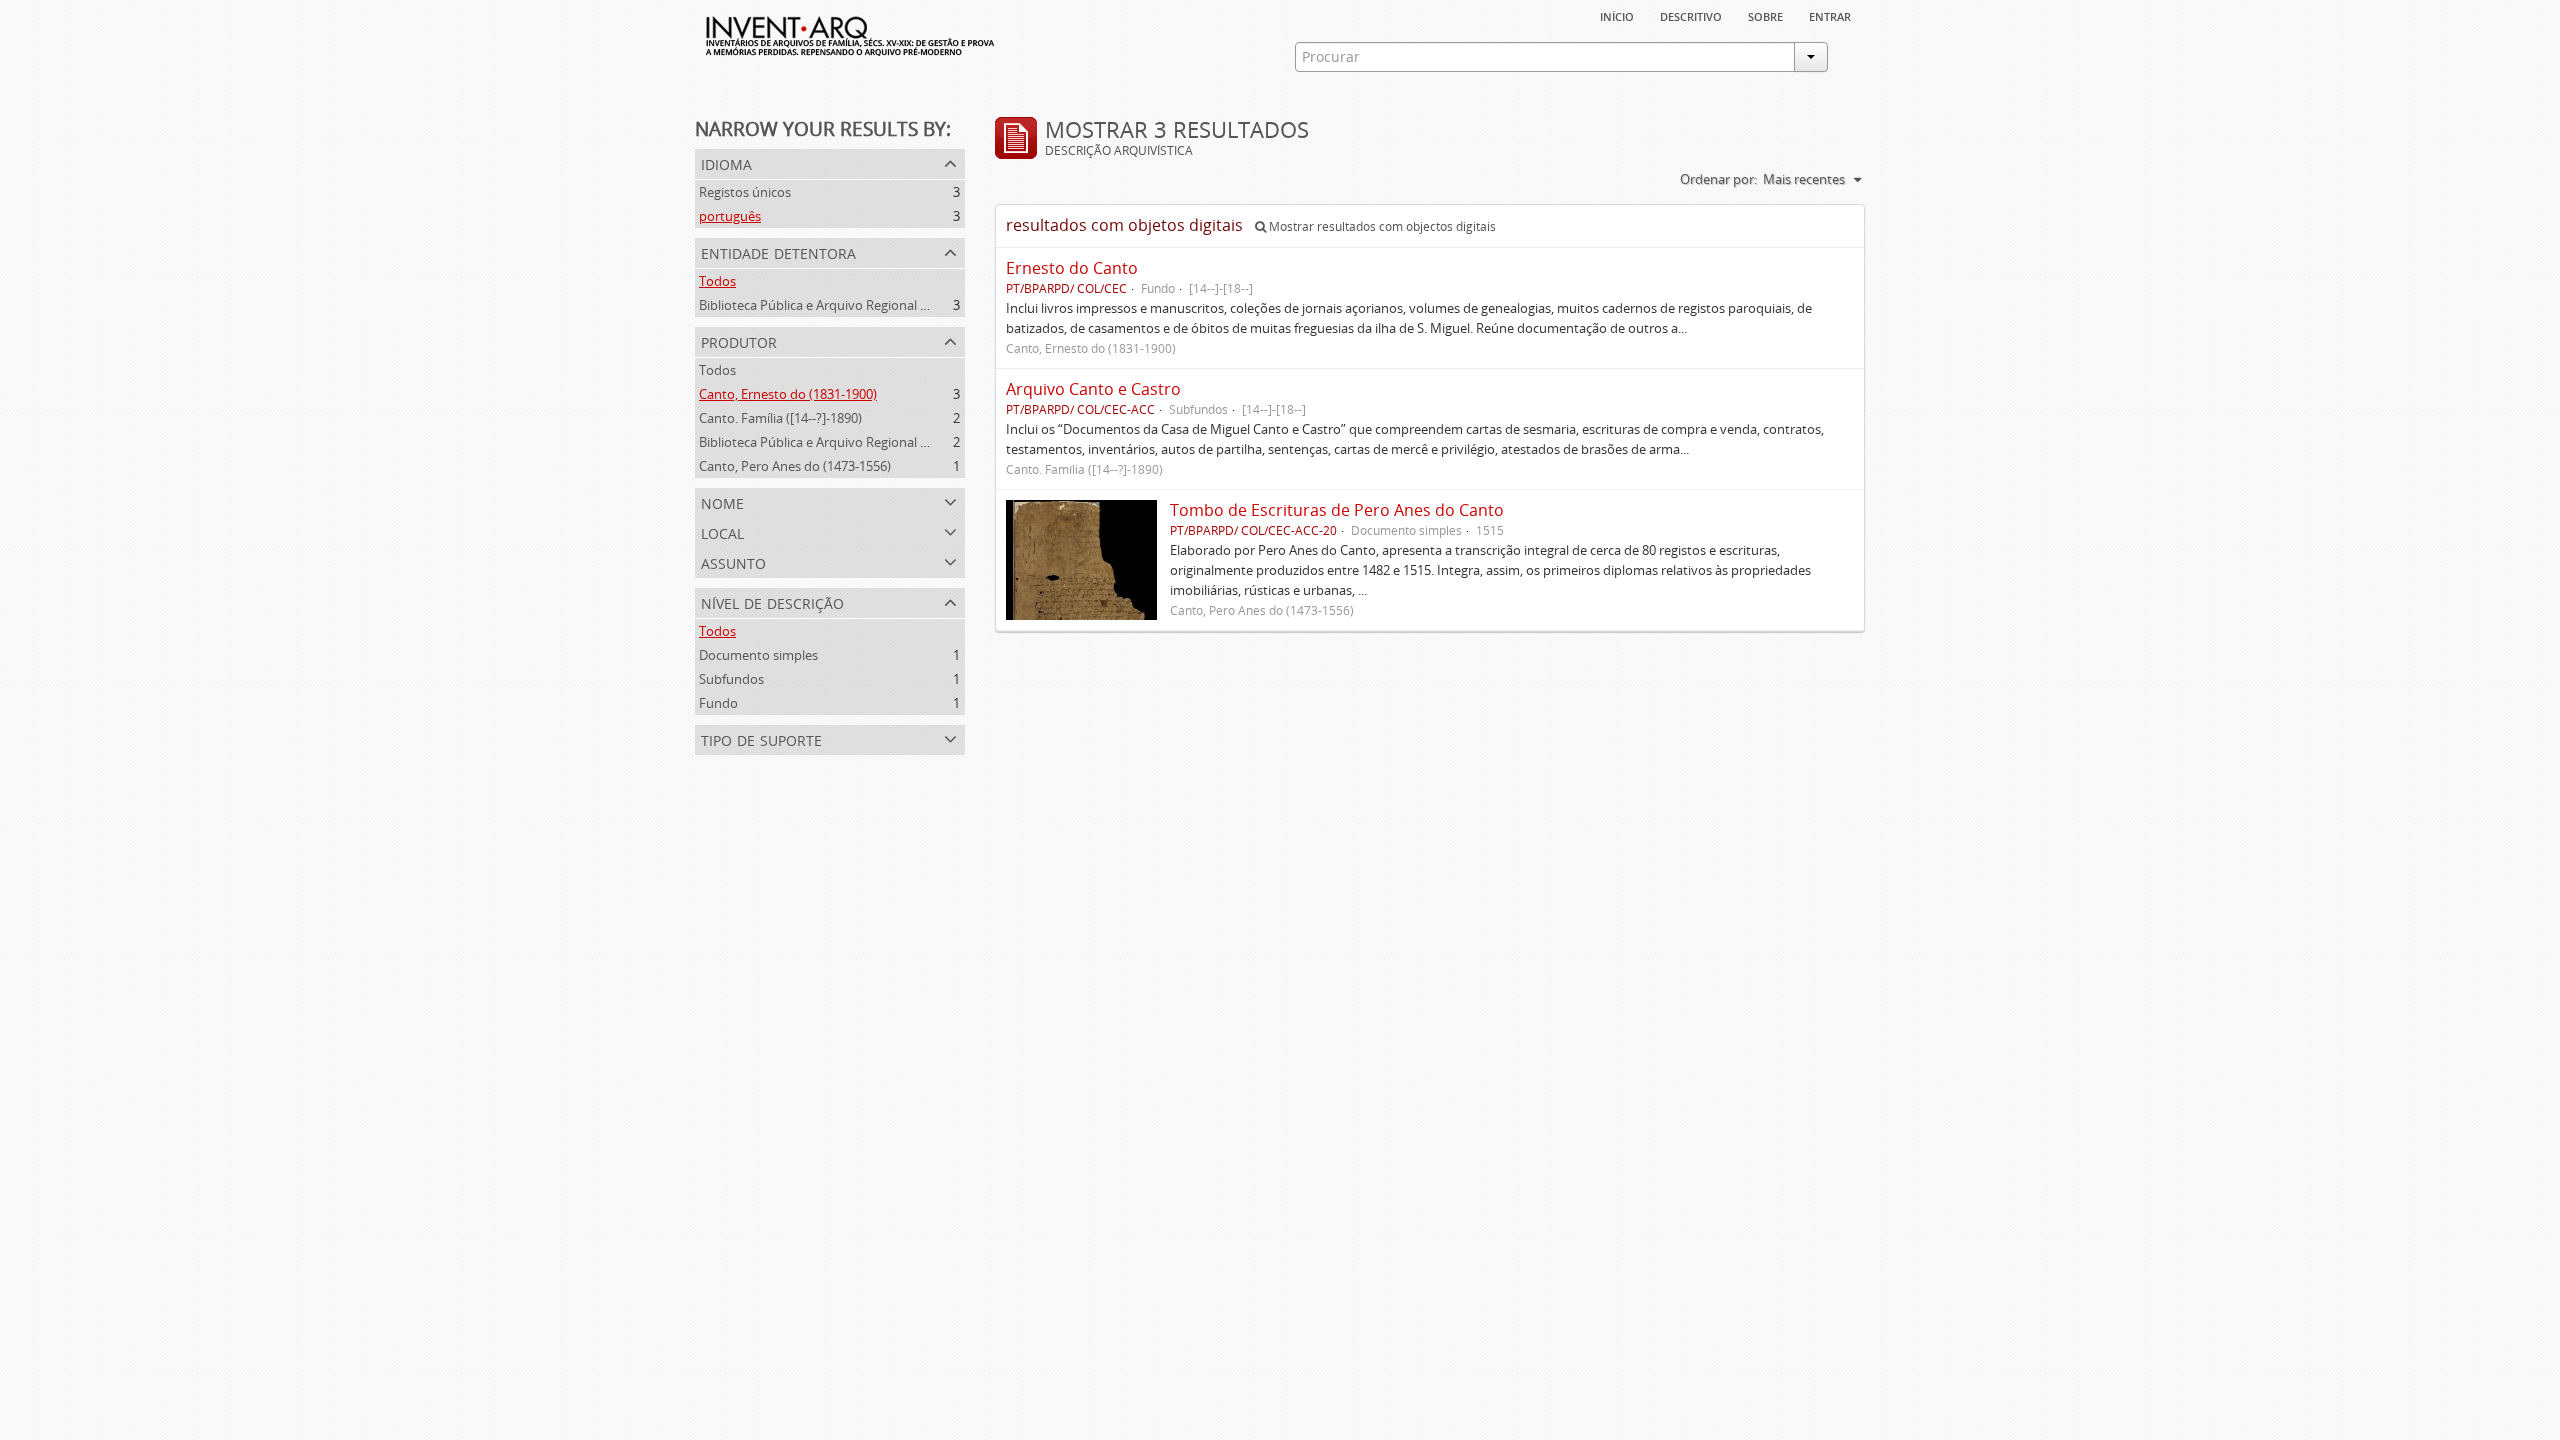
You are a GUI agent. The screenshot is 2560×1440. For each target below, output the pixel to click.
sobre (1765, 15)
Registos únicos (745, 192)
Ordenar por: (1718, 179)
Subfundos (731, 679)
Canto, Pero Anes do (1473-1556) (795, 466)
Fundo (718, 703)
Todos (717, 281)
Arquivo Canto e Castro (1093, 389)
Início (1617, 15)
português (730, 216)
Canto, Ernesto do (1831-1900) (788, 394)
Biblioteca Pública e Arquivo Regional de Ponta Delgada (862, 305)
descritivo (1691, 15)
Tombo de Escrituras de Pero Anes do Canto (1337, 510)
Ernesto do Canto (1072, 268)
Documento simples (758, 655)
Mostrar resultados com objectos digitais (1381, 226)
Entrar (1830, 15)
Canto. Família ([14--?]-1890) (780, 418)
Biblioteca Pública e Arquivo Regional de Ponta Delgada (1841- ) (885, 442)
